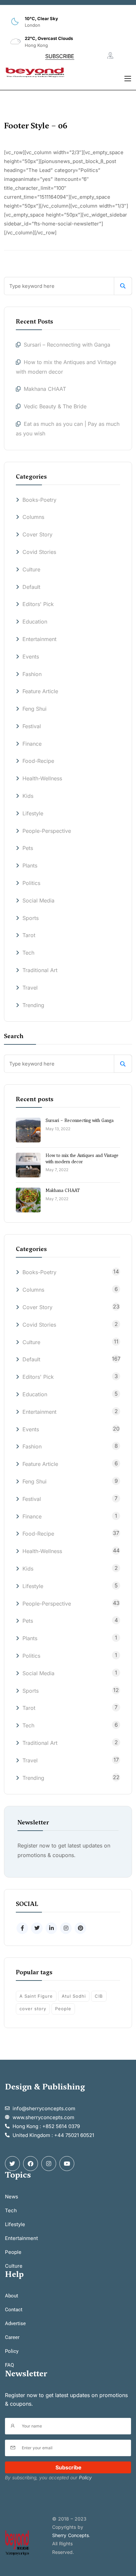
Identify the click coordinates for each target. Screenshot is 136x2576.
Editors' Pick (38, 604)
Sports (31, 918)
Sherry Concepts (70, 2535)
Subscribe (68, 2467)
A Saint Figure (36, 1996)
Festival (32, 726)
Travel (30, 988)
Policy (85, 2477)
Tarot (29, 935)
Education (35, 622)
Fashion (32, 674)
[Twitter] (12, 2164)
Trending (33, 1005)
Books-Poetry (39, 500)
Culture (31, 569)
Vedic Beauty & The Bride (55, 406)
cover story (33, 2009)
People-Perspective (47, 831)
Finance (32, 744)
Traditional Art (40, 970)
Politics (31, 883)
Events (31, 657)
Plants (30, 865)
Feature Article (40, 691)
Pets (28, 848)
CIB (99, 1996)
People (63, 2009)
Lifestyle (33, 813)
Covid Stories (39, 552)
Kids (28, 796)
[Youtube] (67, 2164)
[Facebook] (31, 2164)
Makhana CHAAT (45, 389)
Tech (28, 953)
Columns (33, 517)
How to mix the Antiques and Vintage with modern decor (82, 1158)
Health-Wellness (42, 778)
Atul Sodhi (74, 1996)
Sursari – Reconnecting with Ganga (68, 345)
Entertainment (39, 639)
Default (31, 587)
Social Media (38, 900)
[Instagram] (49, 2164)
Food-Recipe (38, 761)
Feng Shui (34, 709)
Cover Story (37, 534)
